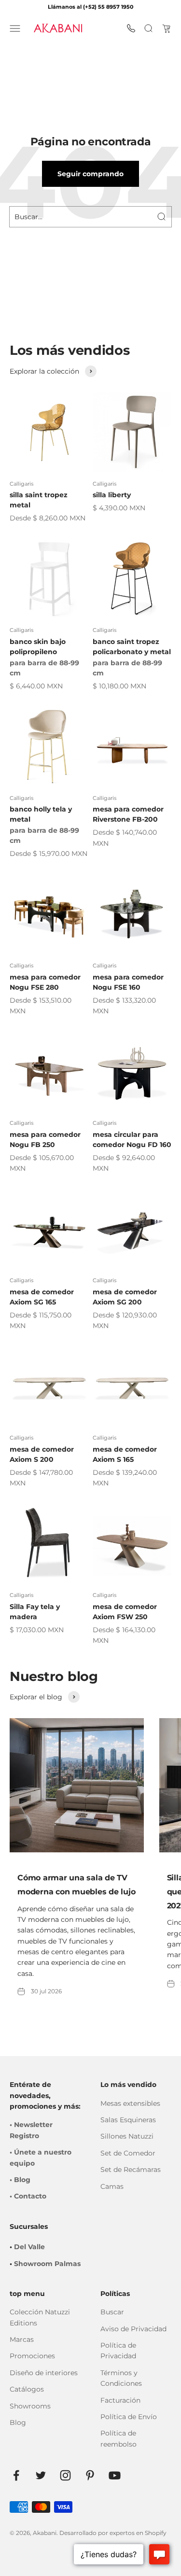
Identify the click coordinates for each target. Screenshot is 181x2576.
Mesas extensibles (130, 2103)
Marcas (22, 2339)
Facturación (120, 2400)
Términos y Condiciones (121, 2378)
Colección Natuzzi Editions (40, 2317)
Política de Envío (129, 2417)
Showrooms (30, 2406)
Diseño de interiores (44, 2373)
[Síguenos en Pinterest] (90, 2475)
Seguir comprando (90, 174)
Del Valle (29, 2247)
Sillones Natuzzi (127, 2136)
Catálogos (27, 2389)
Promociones (32, 2356)
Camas (112, 2186)
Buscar (112, 2312)
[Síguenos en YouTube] (115, 2475)
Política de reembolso (118, 2438)
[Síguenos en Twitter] (41, 2475)
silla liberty (112, 495)
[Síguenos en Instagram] (65, 2475)
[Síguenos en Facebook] (16, 2475)
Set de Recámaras (131, 2170)
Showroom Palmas (47, 2264)
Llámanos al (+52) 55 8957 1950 (90, 7)
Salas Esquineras (128, 2120)
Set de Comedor (128, 2153)
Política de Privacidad (118, 2351)
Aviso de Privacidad (133, 2329)
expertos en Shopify (138, 2533)
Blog (18, 2422)
